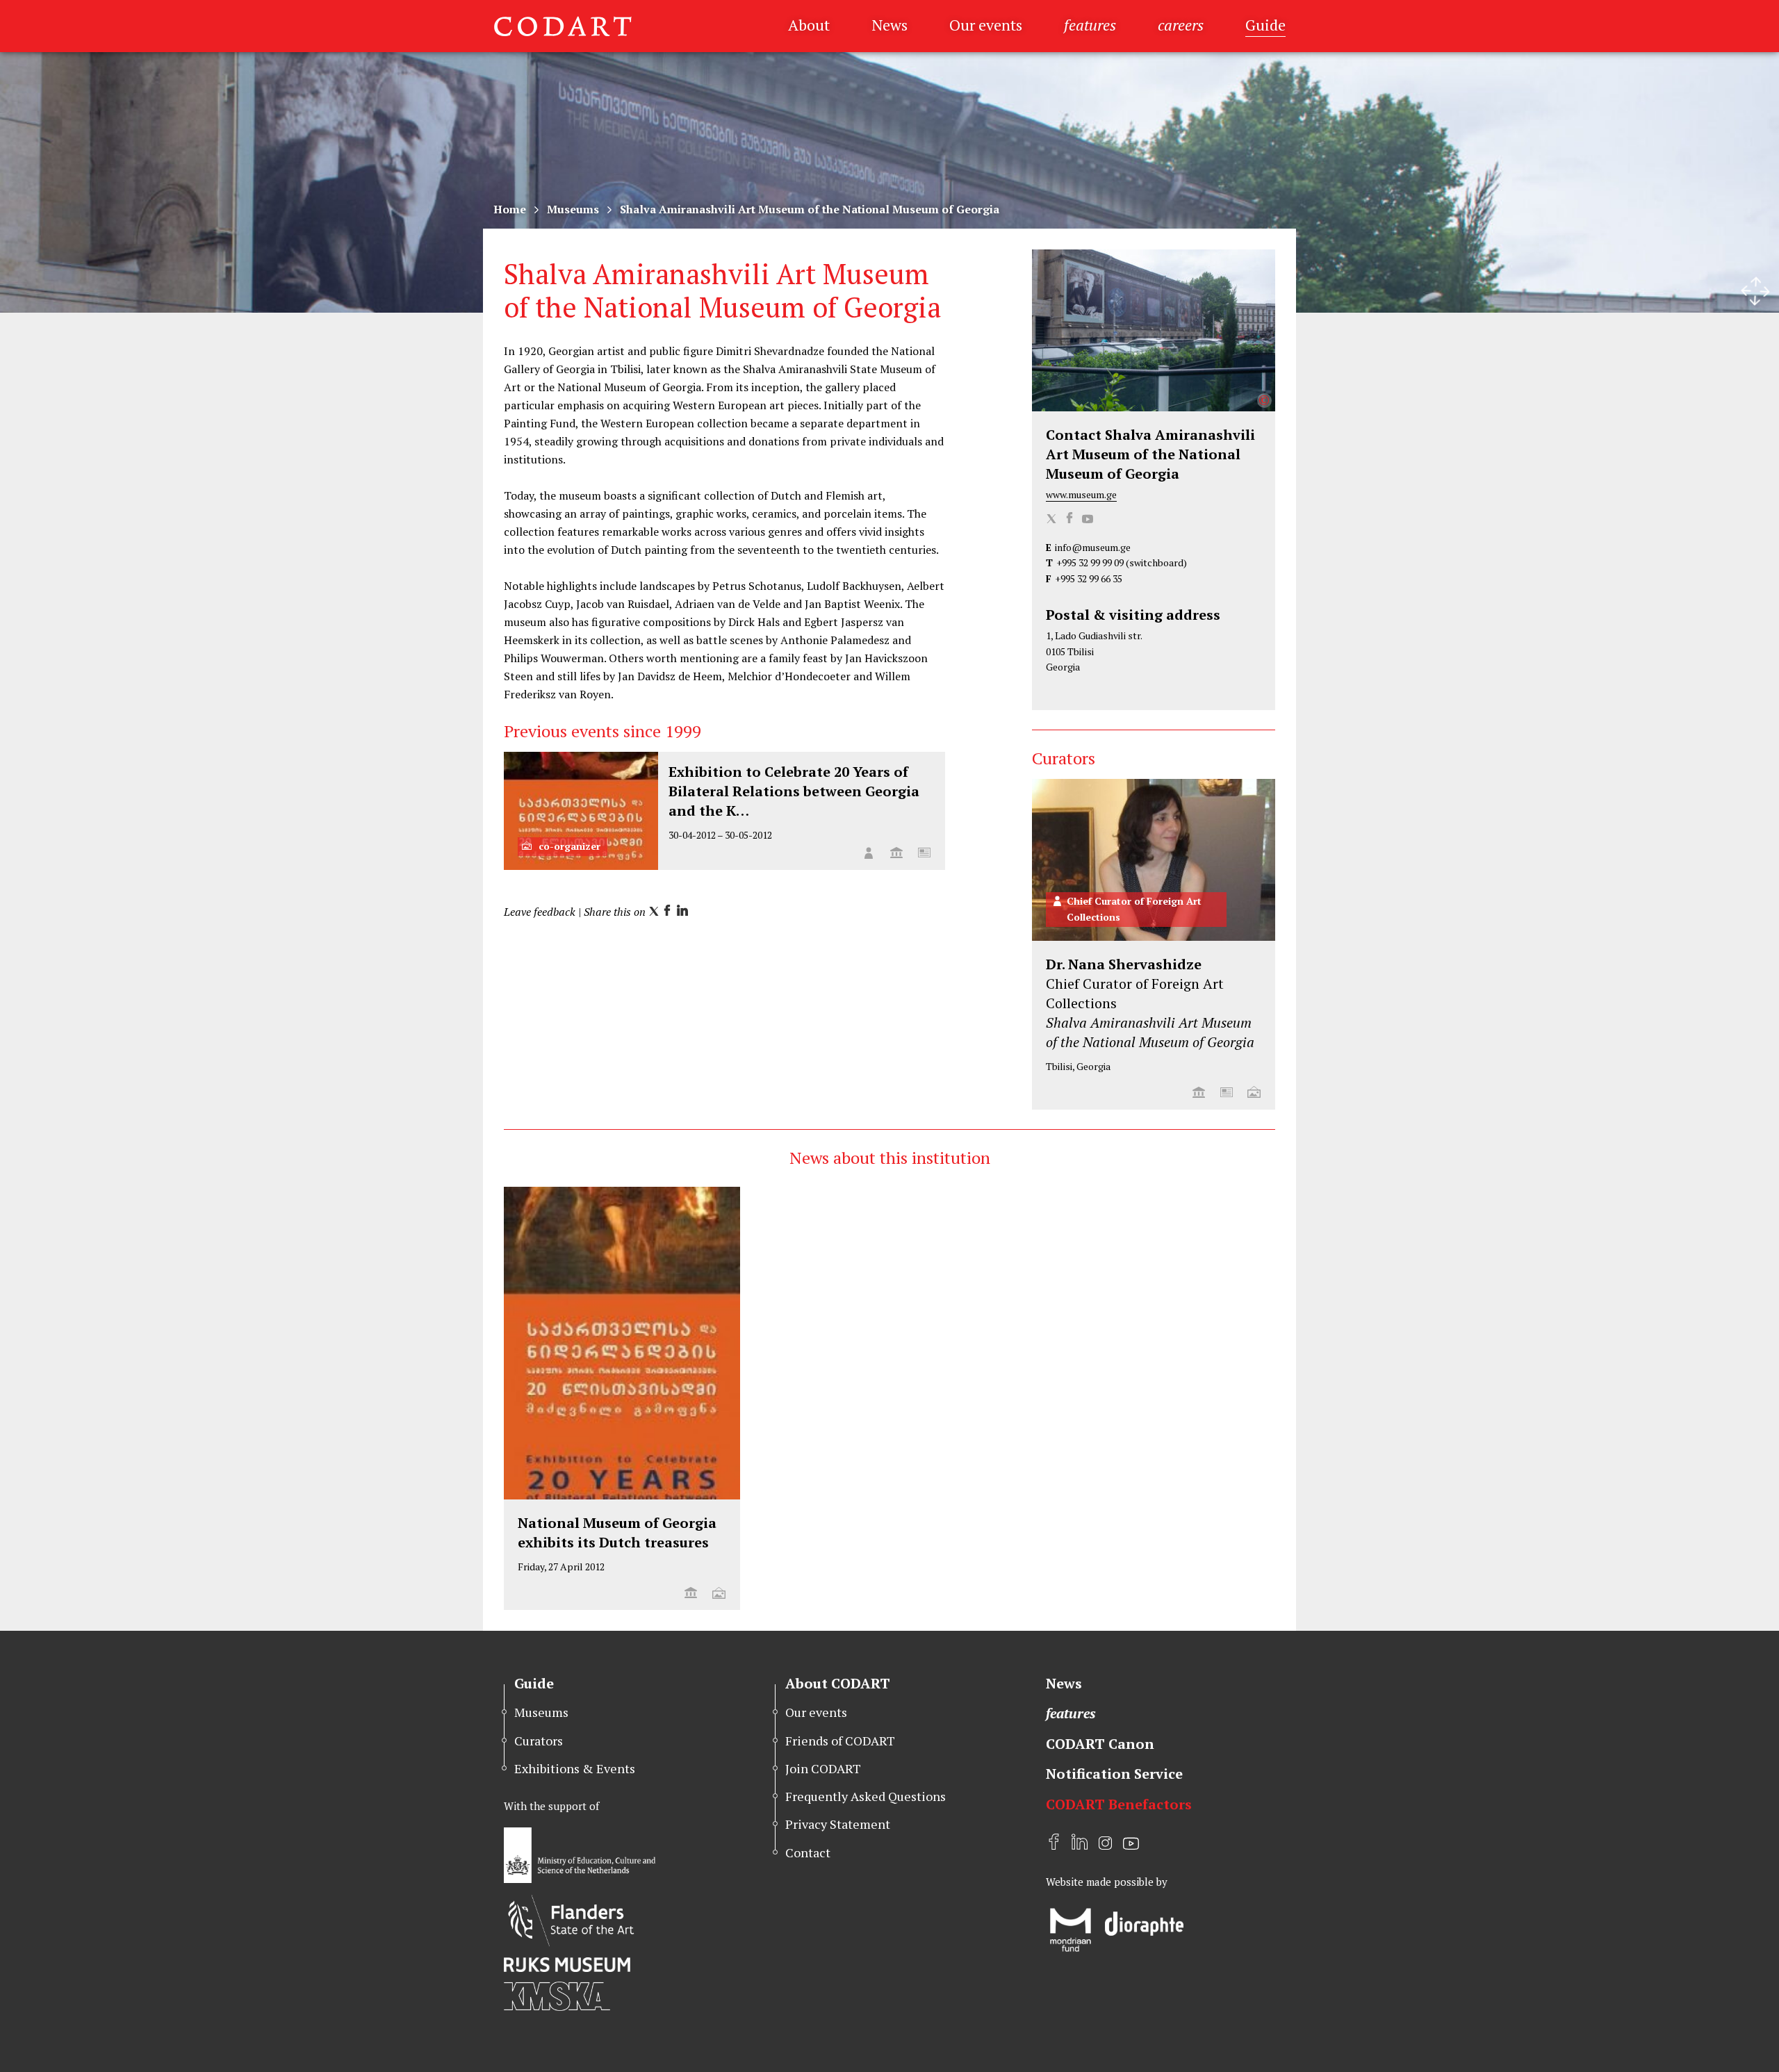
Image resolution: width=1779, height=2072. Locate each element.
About (809, 25)
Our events (986, 25)
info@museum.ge (1093, 547)
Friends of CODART (840, 1741)
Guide (1265, 25)
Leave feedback (540, 912)
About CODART (838, 1683)
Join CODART (823, 1768)
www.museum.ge (1081, 494)
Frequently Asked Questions (866, 1796)
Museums (573, 209)
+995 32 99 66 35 (1089, 578)
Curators (539, 1741)
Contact (808, 1852)
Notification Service (1114, 1774)
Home (510, 209)
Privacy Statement (838, 1824)
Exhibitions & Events (575, 1768)
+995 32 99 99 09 (1090, 562)
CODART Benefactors (1119, 1804)
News (889, 25)
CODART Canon (1100, 1744)
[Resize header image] (1755, 291)
